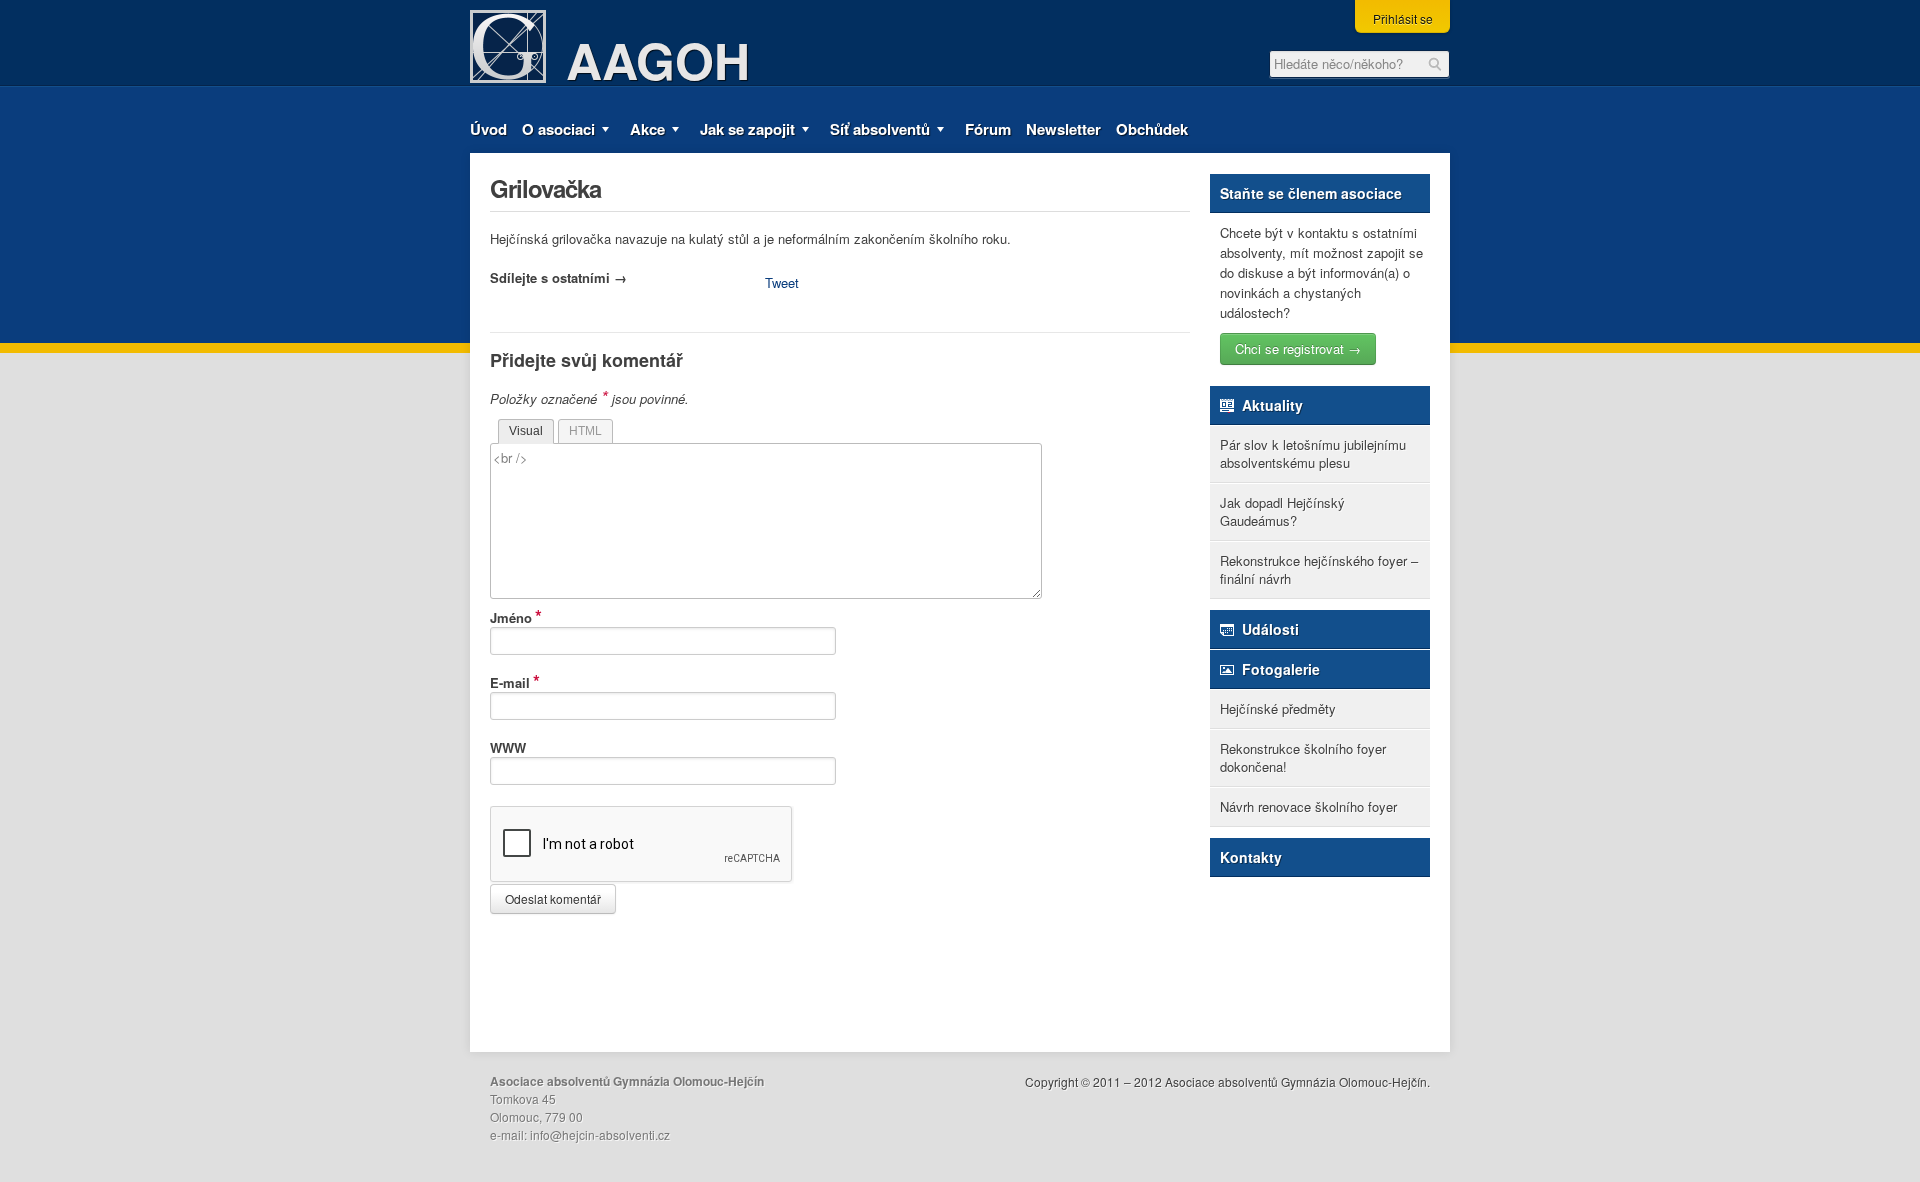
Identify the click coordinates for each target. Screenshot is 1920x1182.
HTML (585, 431)
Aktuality (1270, 405)
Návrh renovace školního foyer (1308, 806)
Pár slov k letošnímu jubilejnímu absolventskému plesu (1313, 453)
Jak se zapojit (747, 129)
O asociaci (558, 129)
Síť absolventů (880, 129)
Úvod (488, 129)
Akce (647, 129)
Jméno (511, 615)
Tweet (782, 282)
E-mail (510, 680)
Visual (526, 431)
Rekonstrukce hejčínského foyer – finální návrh (1319, 569)
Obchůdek (1152, 129)
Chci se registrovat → (1298, 348)
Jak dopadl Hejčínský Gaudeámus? (1282, 511)
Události (1268, 629)
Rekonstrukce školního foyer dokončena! (1303, 757)
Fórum (988, 129)
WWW (508, 747)
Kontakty (1251, 857)
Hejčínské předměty (1278, 708)
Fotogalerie (1279, 669)
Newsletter (1063, 129)
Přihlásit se (1403, 18)
